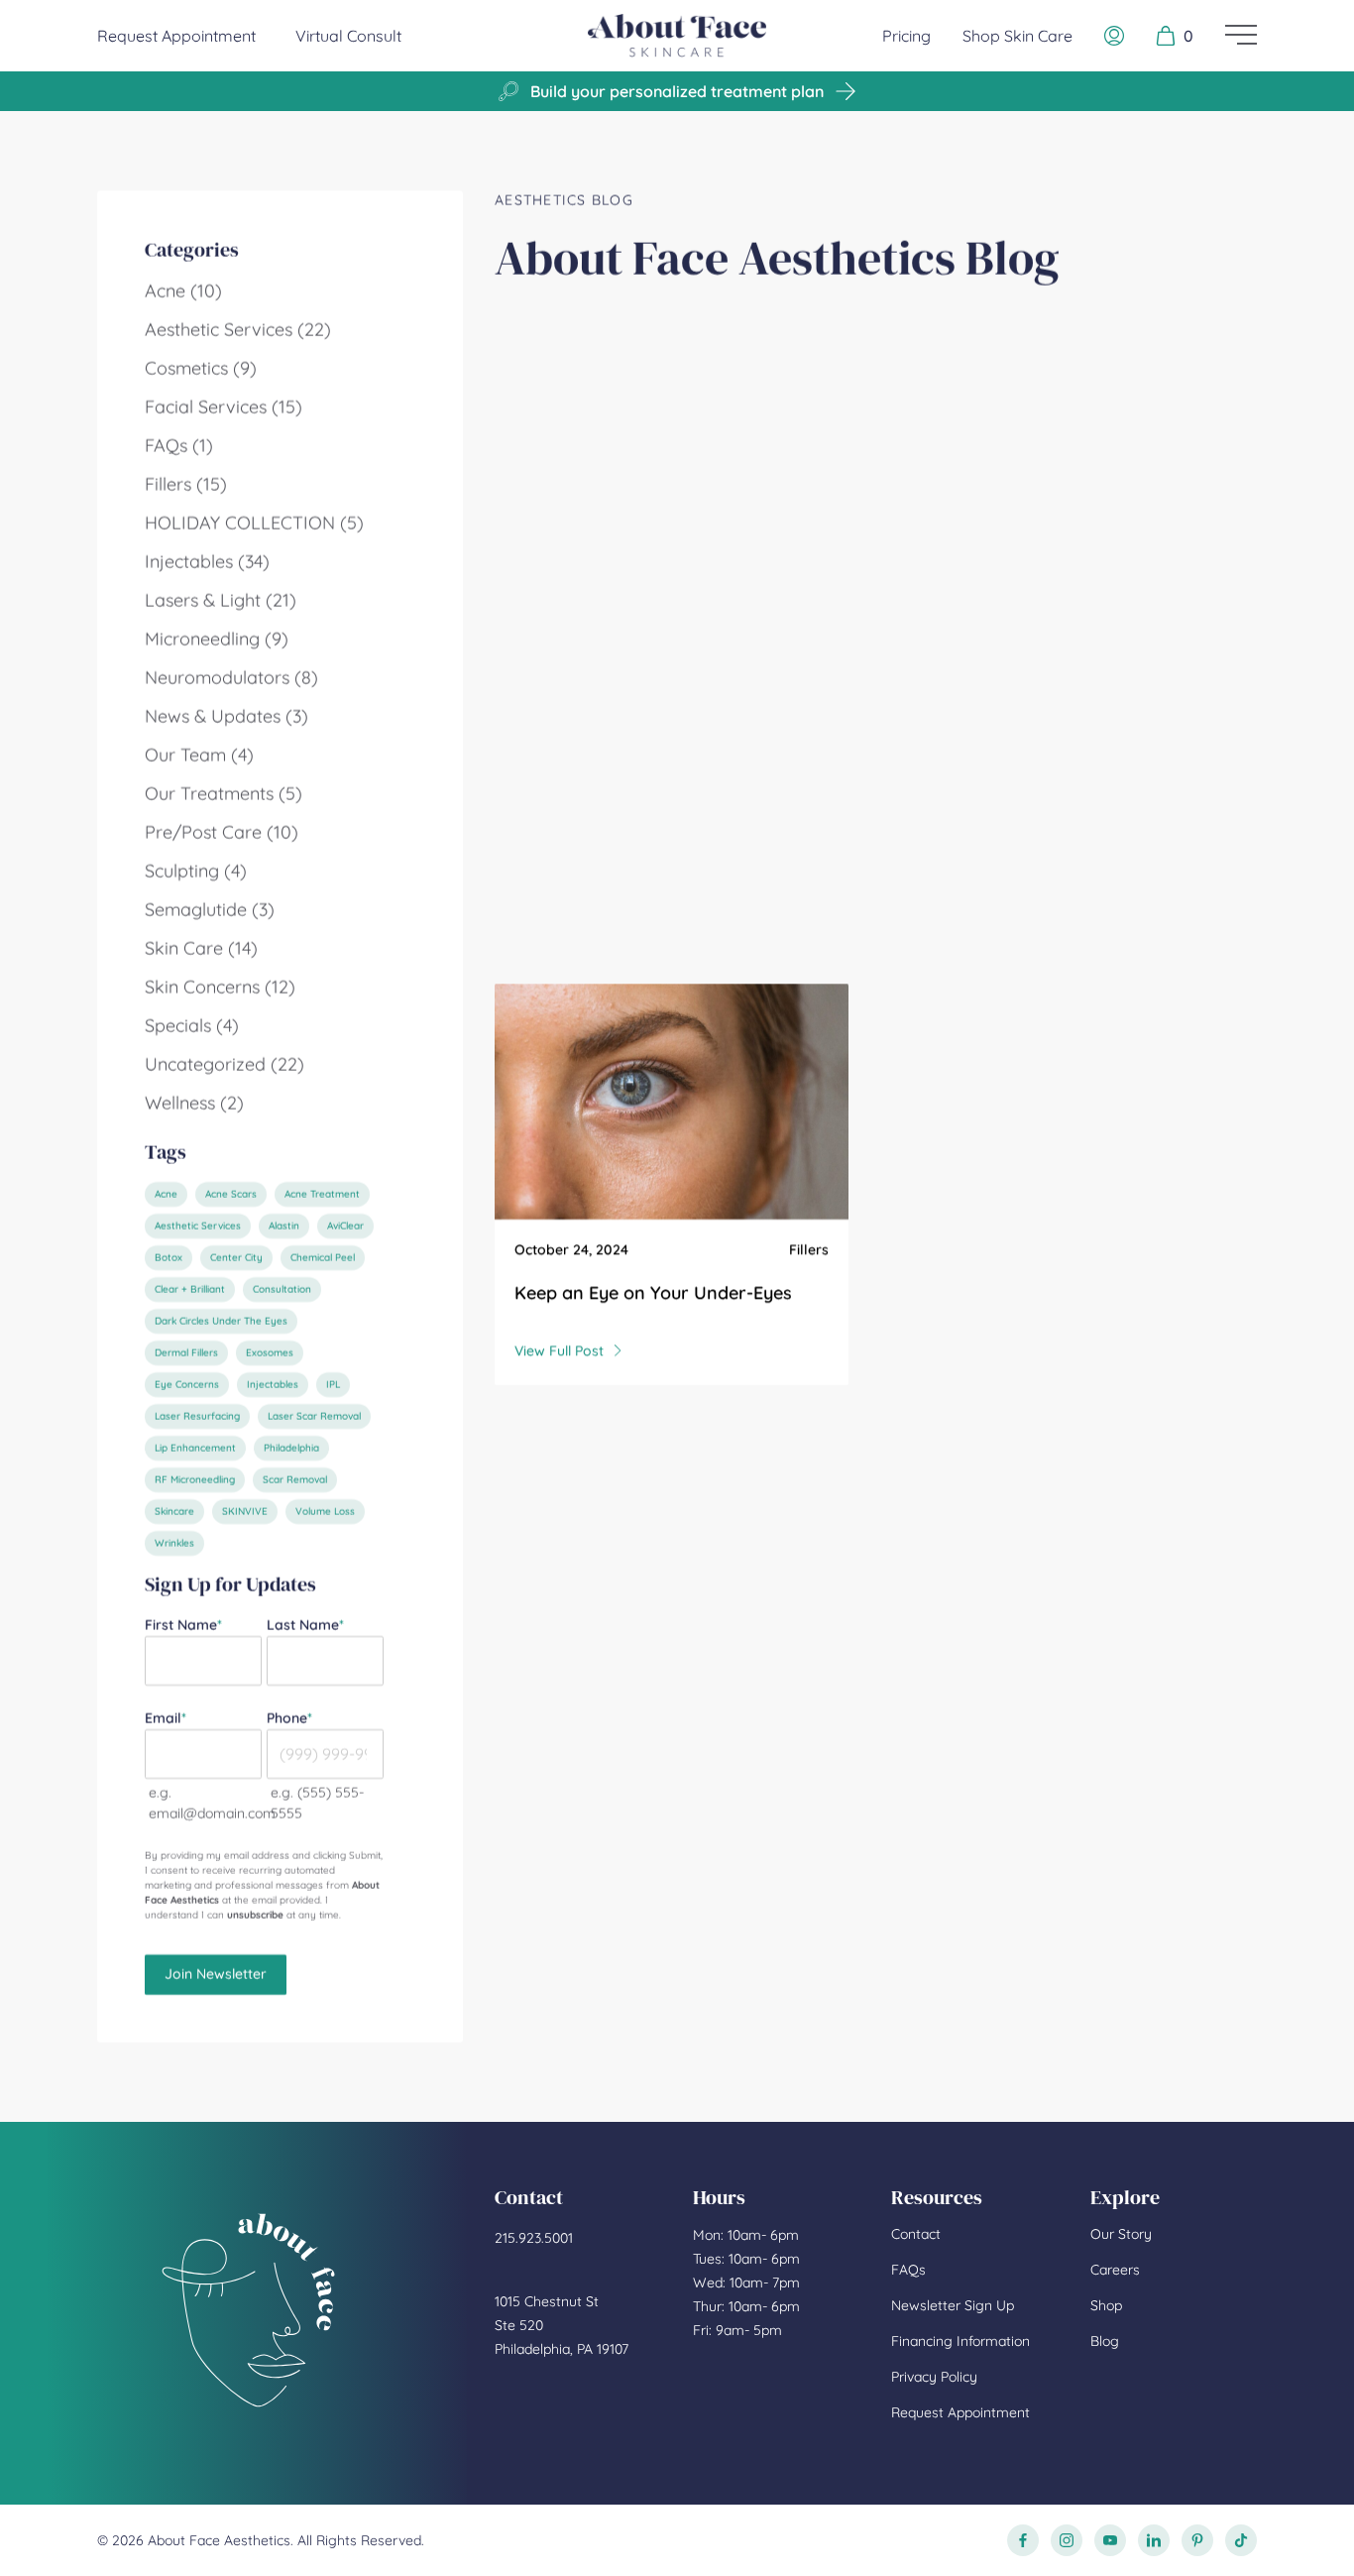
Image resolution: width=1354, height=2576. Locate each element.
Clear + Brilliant (190, 1289)
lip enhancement (195, 1448)
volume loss (325, 1512)
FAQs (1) (179, 446)
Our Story (1121, 2234)
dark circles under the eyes (221, 1321)
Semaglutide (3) (210, 910)
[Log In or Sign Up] (1114, 36)
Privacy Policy (934, 2377)
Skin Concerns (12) (220, 987)
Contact (916, 2234)
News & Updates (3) (226, 716)
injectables (273, 1385)
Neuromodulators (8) (231, 678)
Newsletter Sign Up (953, 2305)
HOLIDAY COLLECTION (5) (254, 523)
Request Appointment (176, 35)
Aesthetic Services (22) (238, 330)
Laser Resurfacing (197, 1416)
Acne (166, 1194)
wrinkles (174, 1543)
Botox (169, 1258)
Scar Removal (295, 1480)
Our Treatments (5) (224, 794)
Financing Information (960, 2341)
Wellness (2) (194, 1103)
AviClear (345, 1226)
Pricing (906, 36)
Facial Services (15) (224, 407)
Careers (1115, 2270)
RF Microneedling (195, 1480)
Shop (1106, 2305)
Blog (1105, 2341)
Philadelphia (291, 1448)
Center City (236, 1258)
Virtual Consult (348, 36)
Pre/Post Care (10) (222, 832)
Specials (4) (192, 1026)
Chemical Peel (323, 1258)
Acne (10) (183, 291)
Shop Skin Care (1017, 36)
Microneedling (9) (217, 639)
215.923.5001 (534, 2238)
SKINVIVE (245, 1512)
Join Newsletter (216, 1974)
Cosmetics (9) (201, 368)
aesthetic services (198, 1226)
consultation (282, 1289)
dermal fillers (186, 1353)
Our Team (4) (199, 755)
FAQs (908, 2270)
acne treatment (322, 1194)
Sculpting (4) (196, 871)
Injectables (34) (207, 562)
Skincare (174, 1512)
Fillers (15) (186, 484)
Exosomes (270, 1353)
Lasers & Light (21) (221, 600)
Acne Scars (231, 1194)
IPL (333, 1385)
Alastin (284, 1226)
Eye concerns (187, 1385)
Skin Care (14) (201, 948)
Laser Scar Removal (314, 1416)
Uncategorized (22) (225, 1064)
